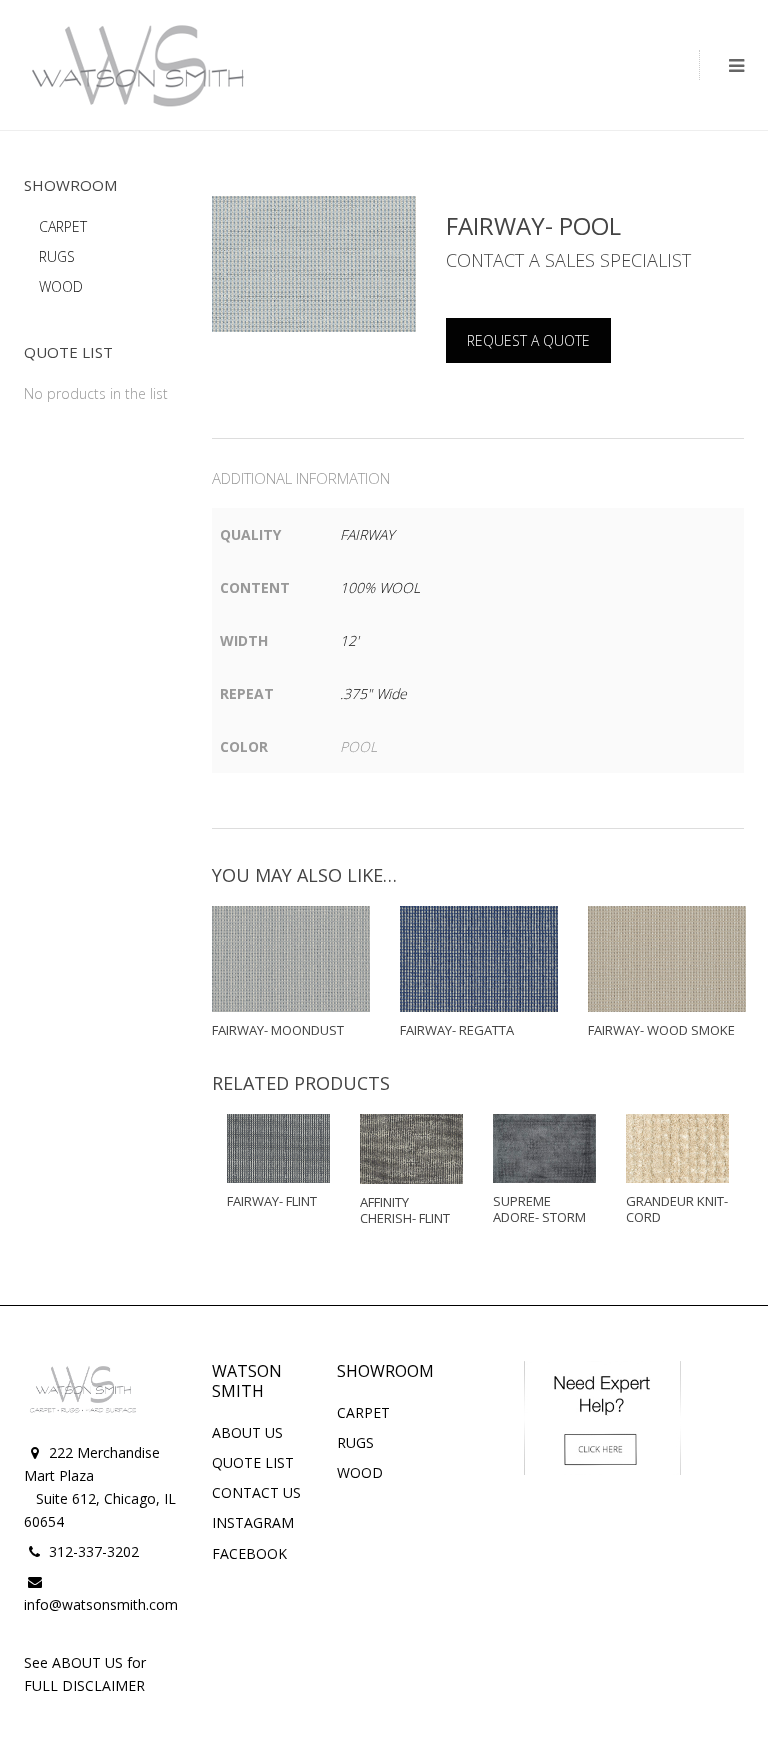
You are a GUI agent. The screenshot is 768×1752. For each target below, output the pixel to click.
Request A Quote (528, 340)
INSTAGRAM (253, 1522)
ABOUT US (247, 1432)
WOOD (61, 286)
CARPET (63, 226)
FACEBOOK (249, 1553)
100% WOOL (380, 587)
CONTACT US (256, 1492)
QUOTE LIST (253, 1462)
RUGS (57, 256)
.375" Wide (373, 693)
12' (349, 640)
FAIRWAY (367, 534)
